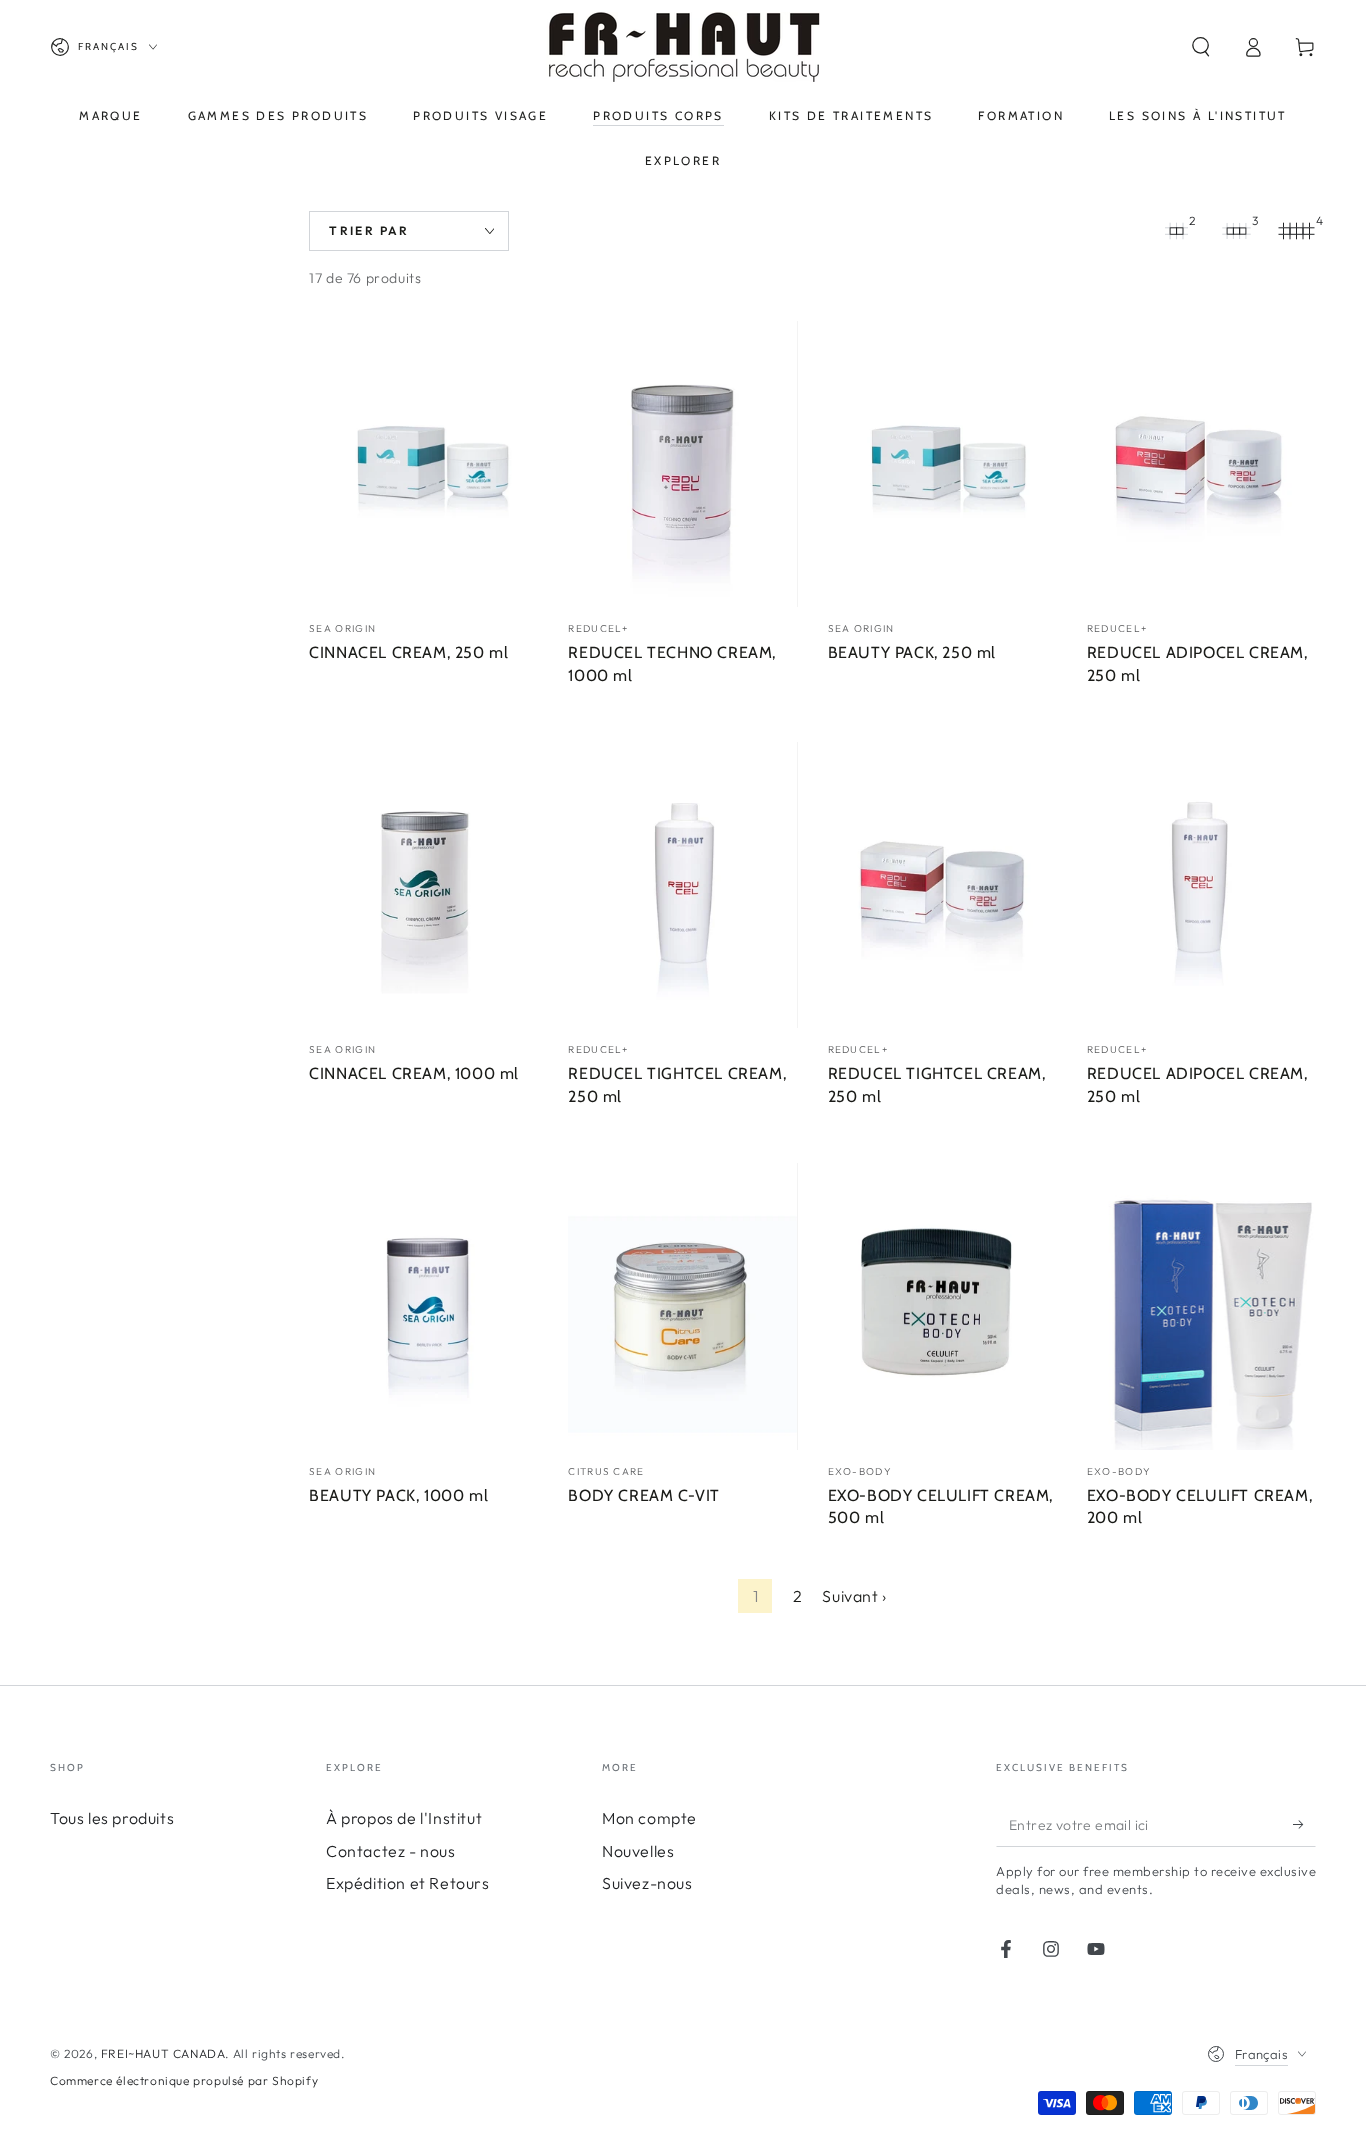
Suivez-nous (647, 1883)
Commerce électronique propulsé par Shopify (184, 2080)
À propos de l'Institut (404, 1818)
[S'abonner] (1304, 1824)
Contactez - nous (391, 1851)
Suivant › (854, 1596)
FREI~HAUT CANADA (163, 2053)
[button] (1201, 47)
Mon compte (649, 1818)
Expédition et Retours (408, 1883)
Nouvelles (638, 1851)
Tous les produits (112, 1818)
